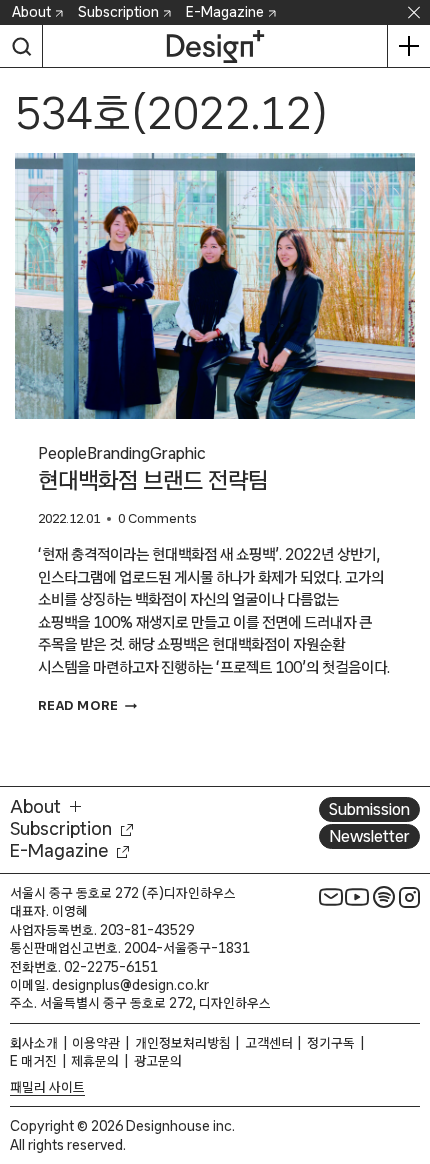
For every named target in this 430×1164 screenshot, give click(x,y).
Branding (118, 453)
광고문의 (158, 1061)
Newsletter (369, 836)
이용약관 (96, 1043)
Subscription (118, 12)
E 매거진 (33, 1061)
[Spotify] (384, 897)
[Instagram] (410, 897)
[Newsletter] (331, 897)
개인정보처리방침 (183, 1043)
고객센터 (269, 1043)
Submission (369, 809)
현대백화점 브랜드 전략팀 (153, 480)
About (31, 12)
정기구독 (331, 1043)
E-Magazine (225, 12)
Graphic (178, 453)
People (62, 453)
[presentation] (215, 286)
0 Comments (157, 518)
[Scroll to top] (409, 1035)
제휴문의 (95, 1061)
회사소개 (34, 1043)
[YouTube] (357, 897)
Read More (87, 705)
